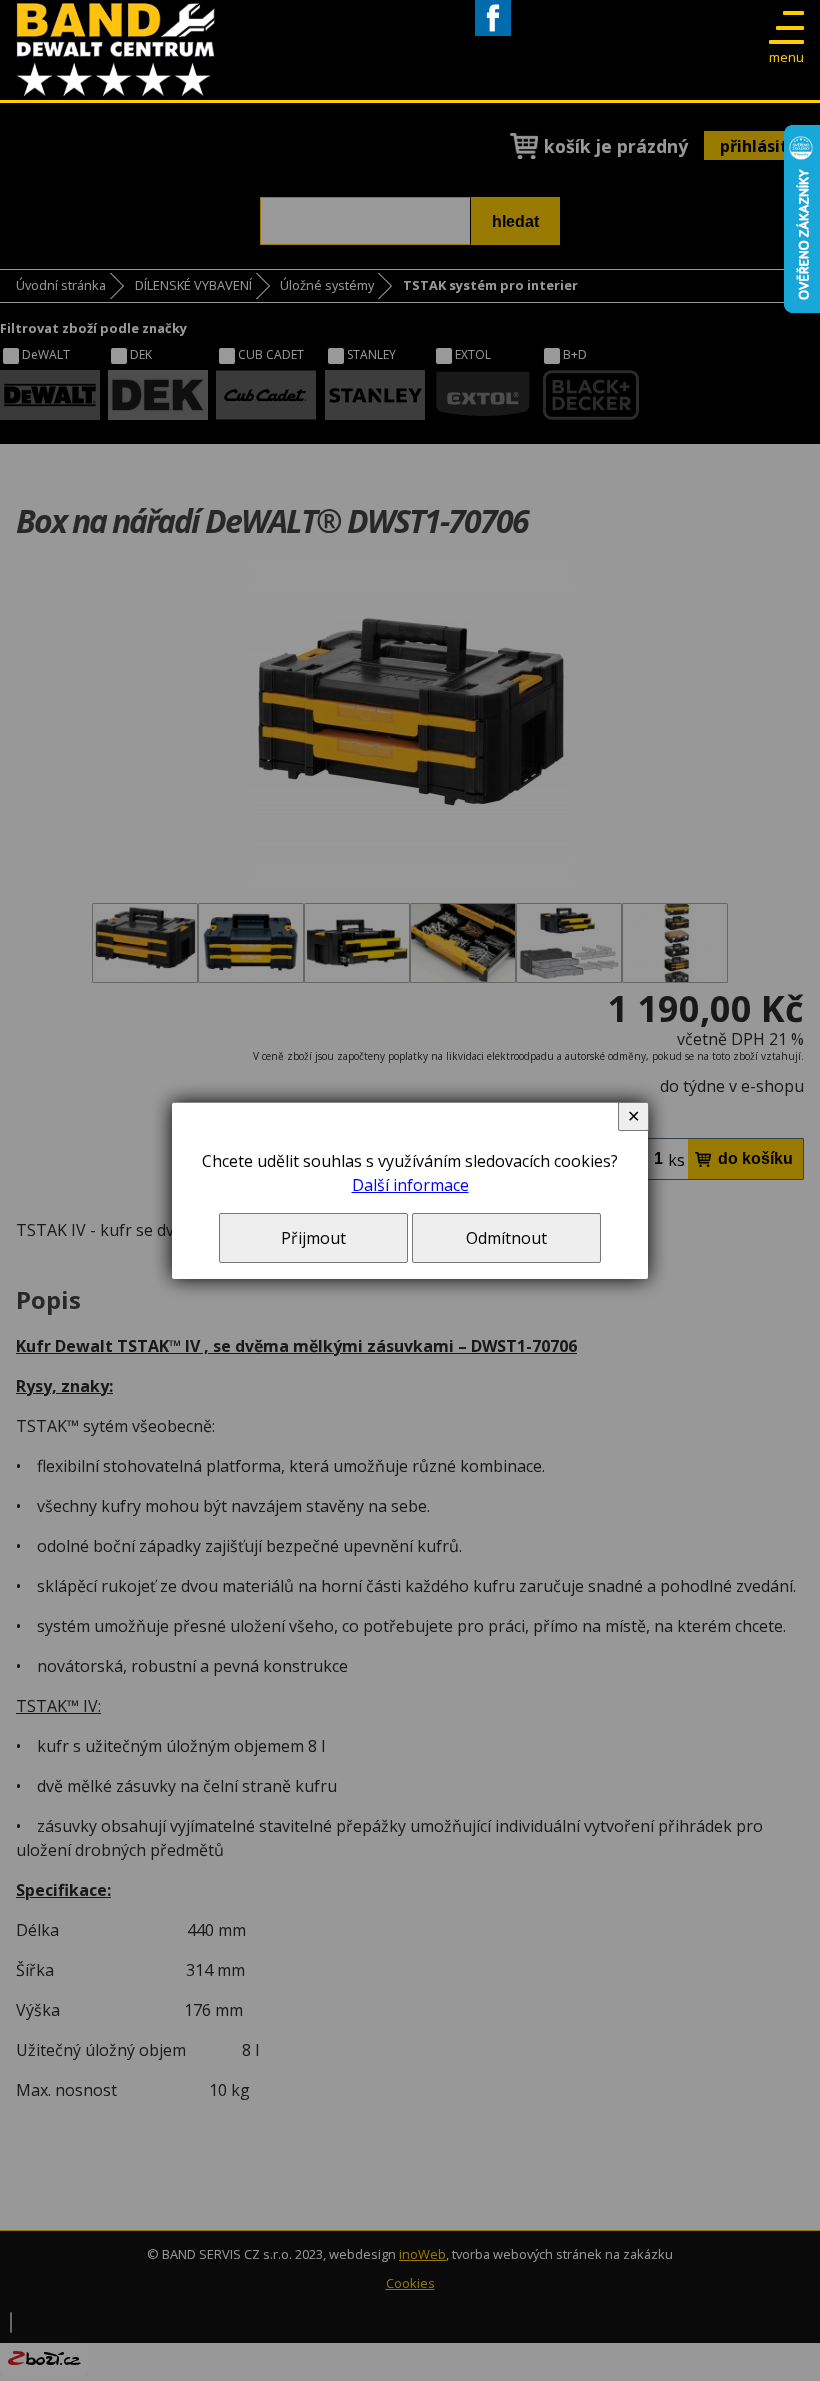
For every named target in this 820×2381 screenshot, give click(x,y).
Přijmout (313, 1238)
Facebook (493, 35)
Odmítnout (506, 1238)
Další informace (410, 1185)
